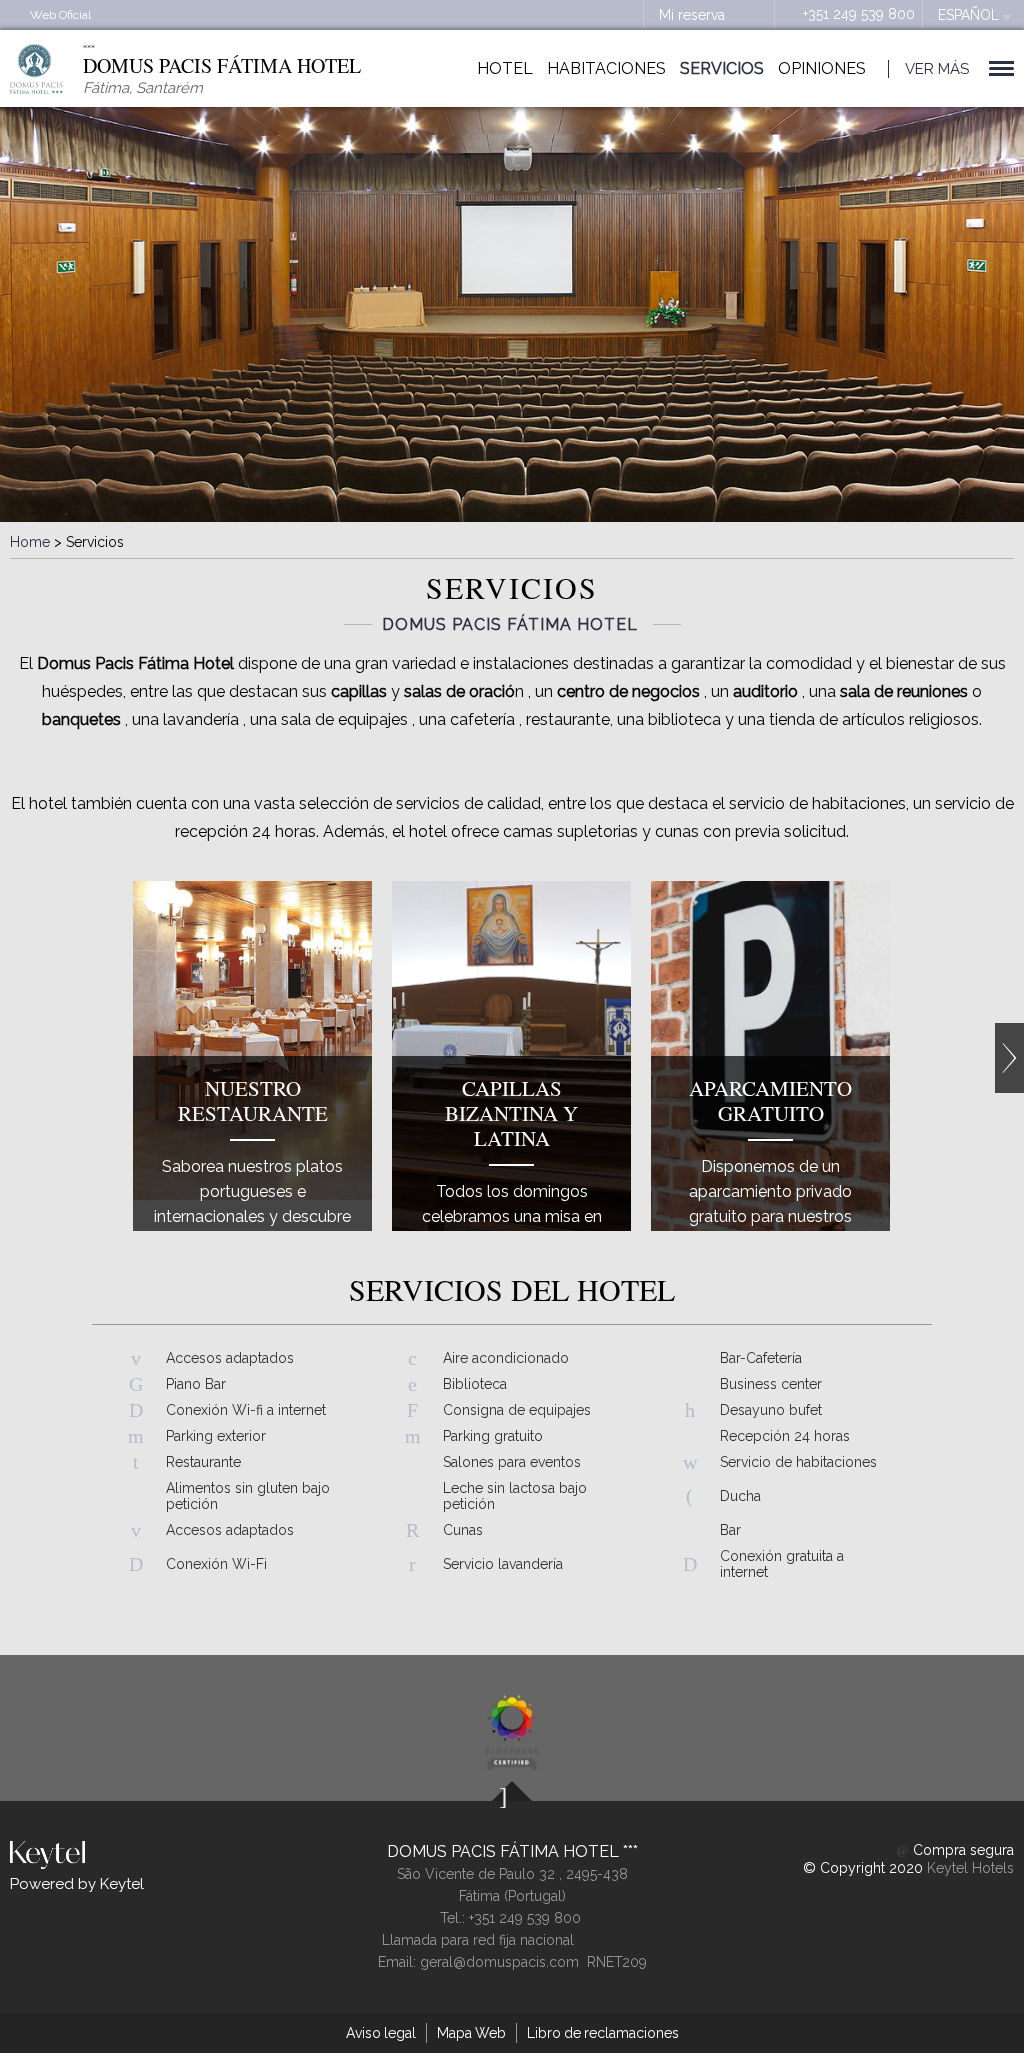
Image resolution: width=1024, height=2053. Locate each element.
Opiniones (822, 68)
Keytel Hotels (970, 1868)
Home (30, 542)
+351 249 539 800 (859, 14)
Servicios (722, 68)
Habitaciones (606, 68)
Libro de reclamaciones (603, 2033)
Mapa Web (471, 2033)
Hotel (505, 68)
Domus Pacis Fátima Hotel (505, 1851)
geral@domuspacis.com (499, 1962)
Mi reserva (692, 15)
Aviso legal (381, 2033)
